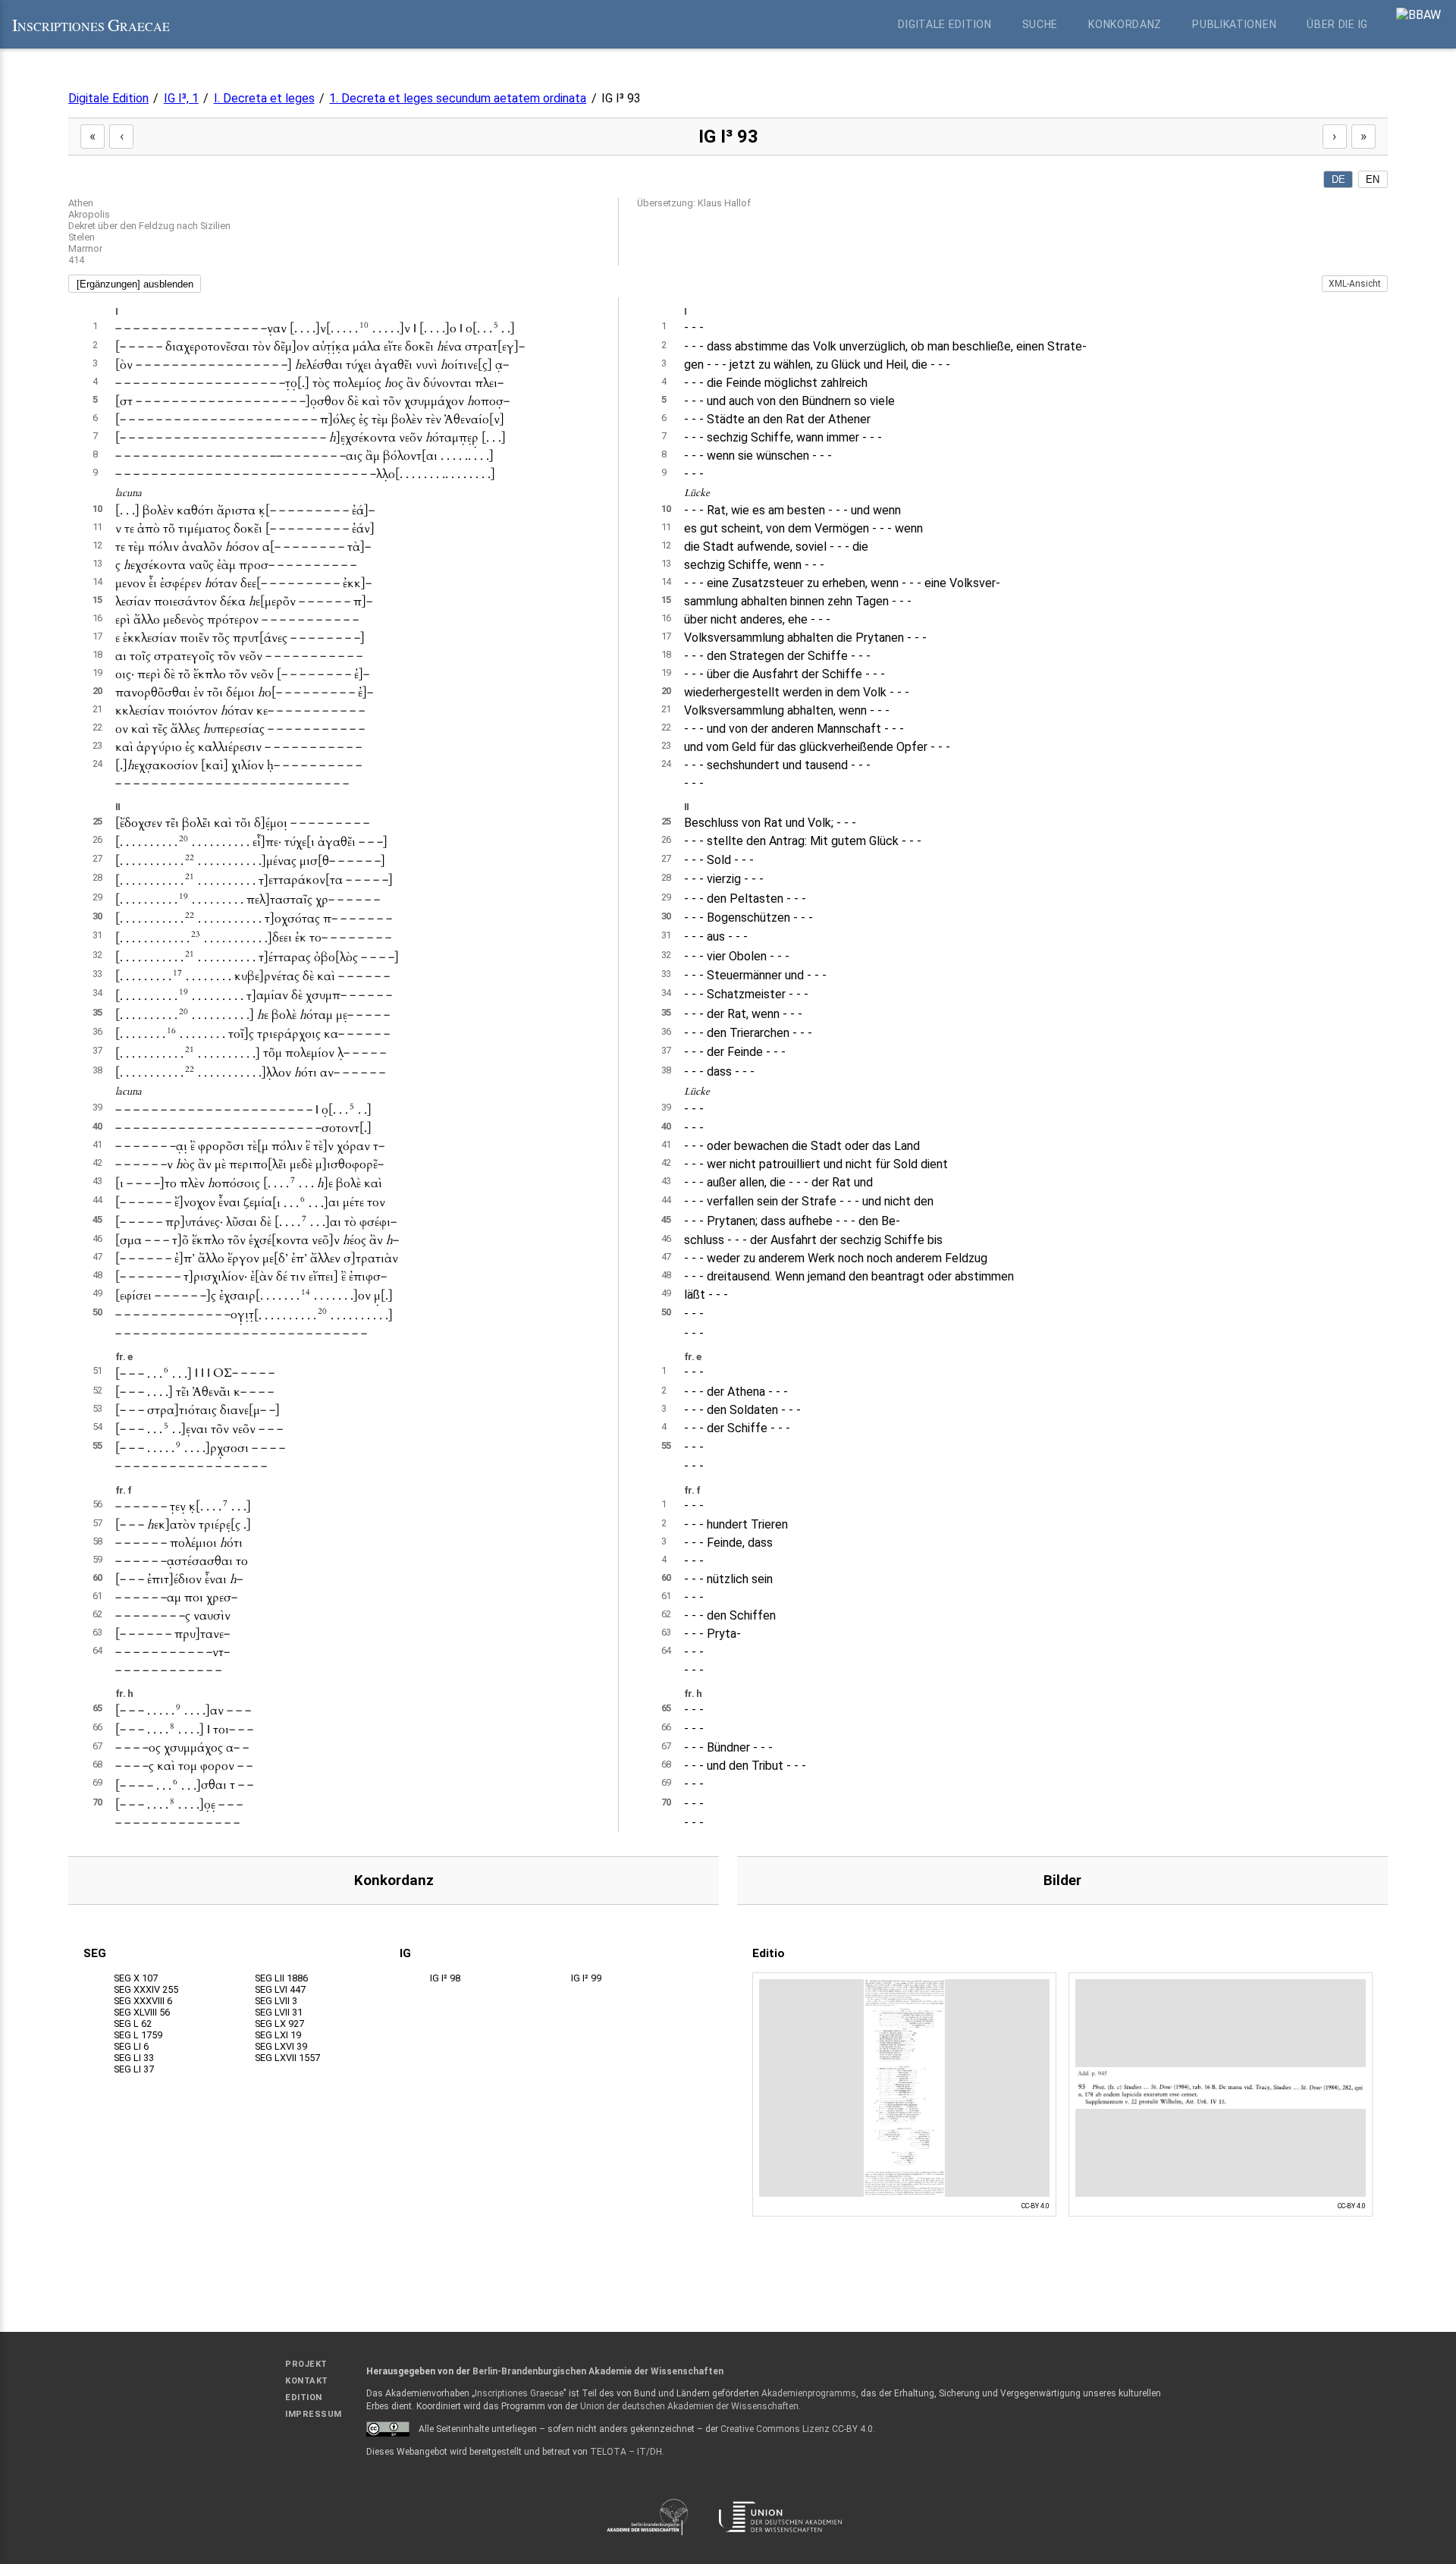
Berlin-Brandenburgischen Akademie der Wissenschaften (598, 2371)
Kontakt (307, 2381)
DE (1338, 179)
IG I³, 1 (181, 98)
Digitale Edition (945, 24)
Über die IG (1337, 24)
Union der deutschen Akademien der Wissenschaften (689, 2406)
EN (1373, 179)
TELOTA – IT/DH (626, 2452)
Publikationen (1234, 24)
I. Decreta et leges (264, 98)
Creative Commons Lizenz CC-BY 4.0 (797, 2429)
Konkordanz (1125, 24)
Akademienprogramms (809, 2393)
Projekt (306, 2364)
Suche (1040, 24)
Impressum (314, 2414)
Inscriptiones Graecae (519, 2393)
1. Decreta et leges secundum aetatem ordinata (458, 98)
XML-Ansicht (1355, 284)
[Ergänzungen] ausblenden (135, 284)
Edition (304, 2397)
